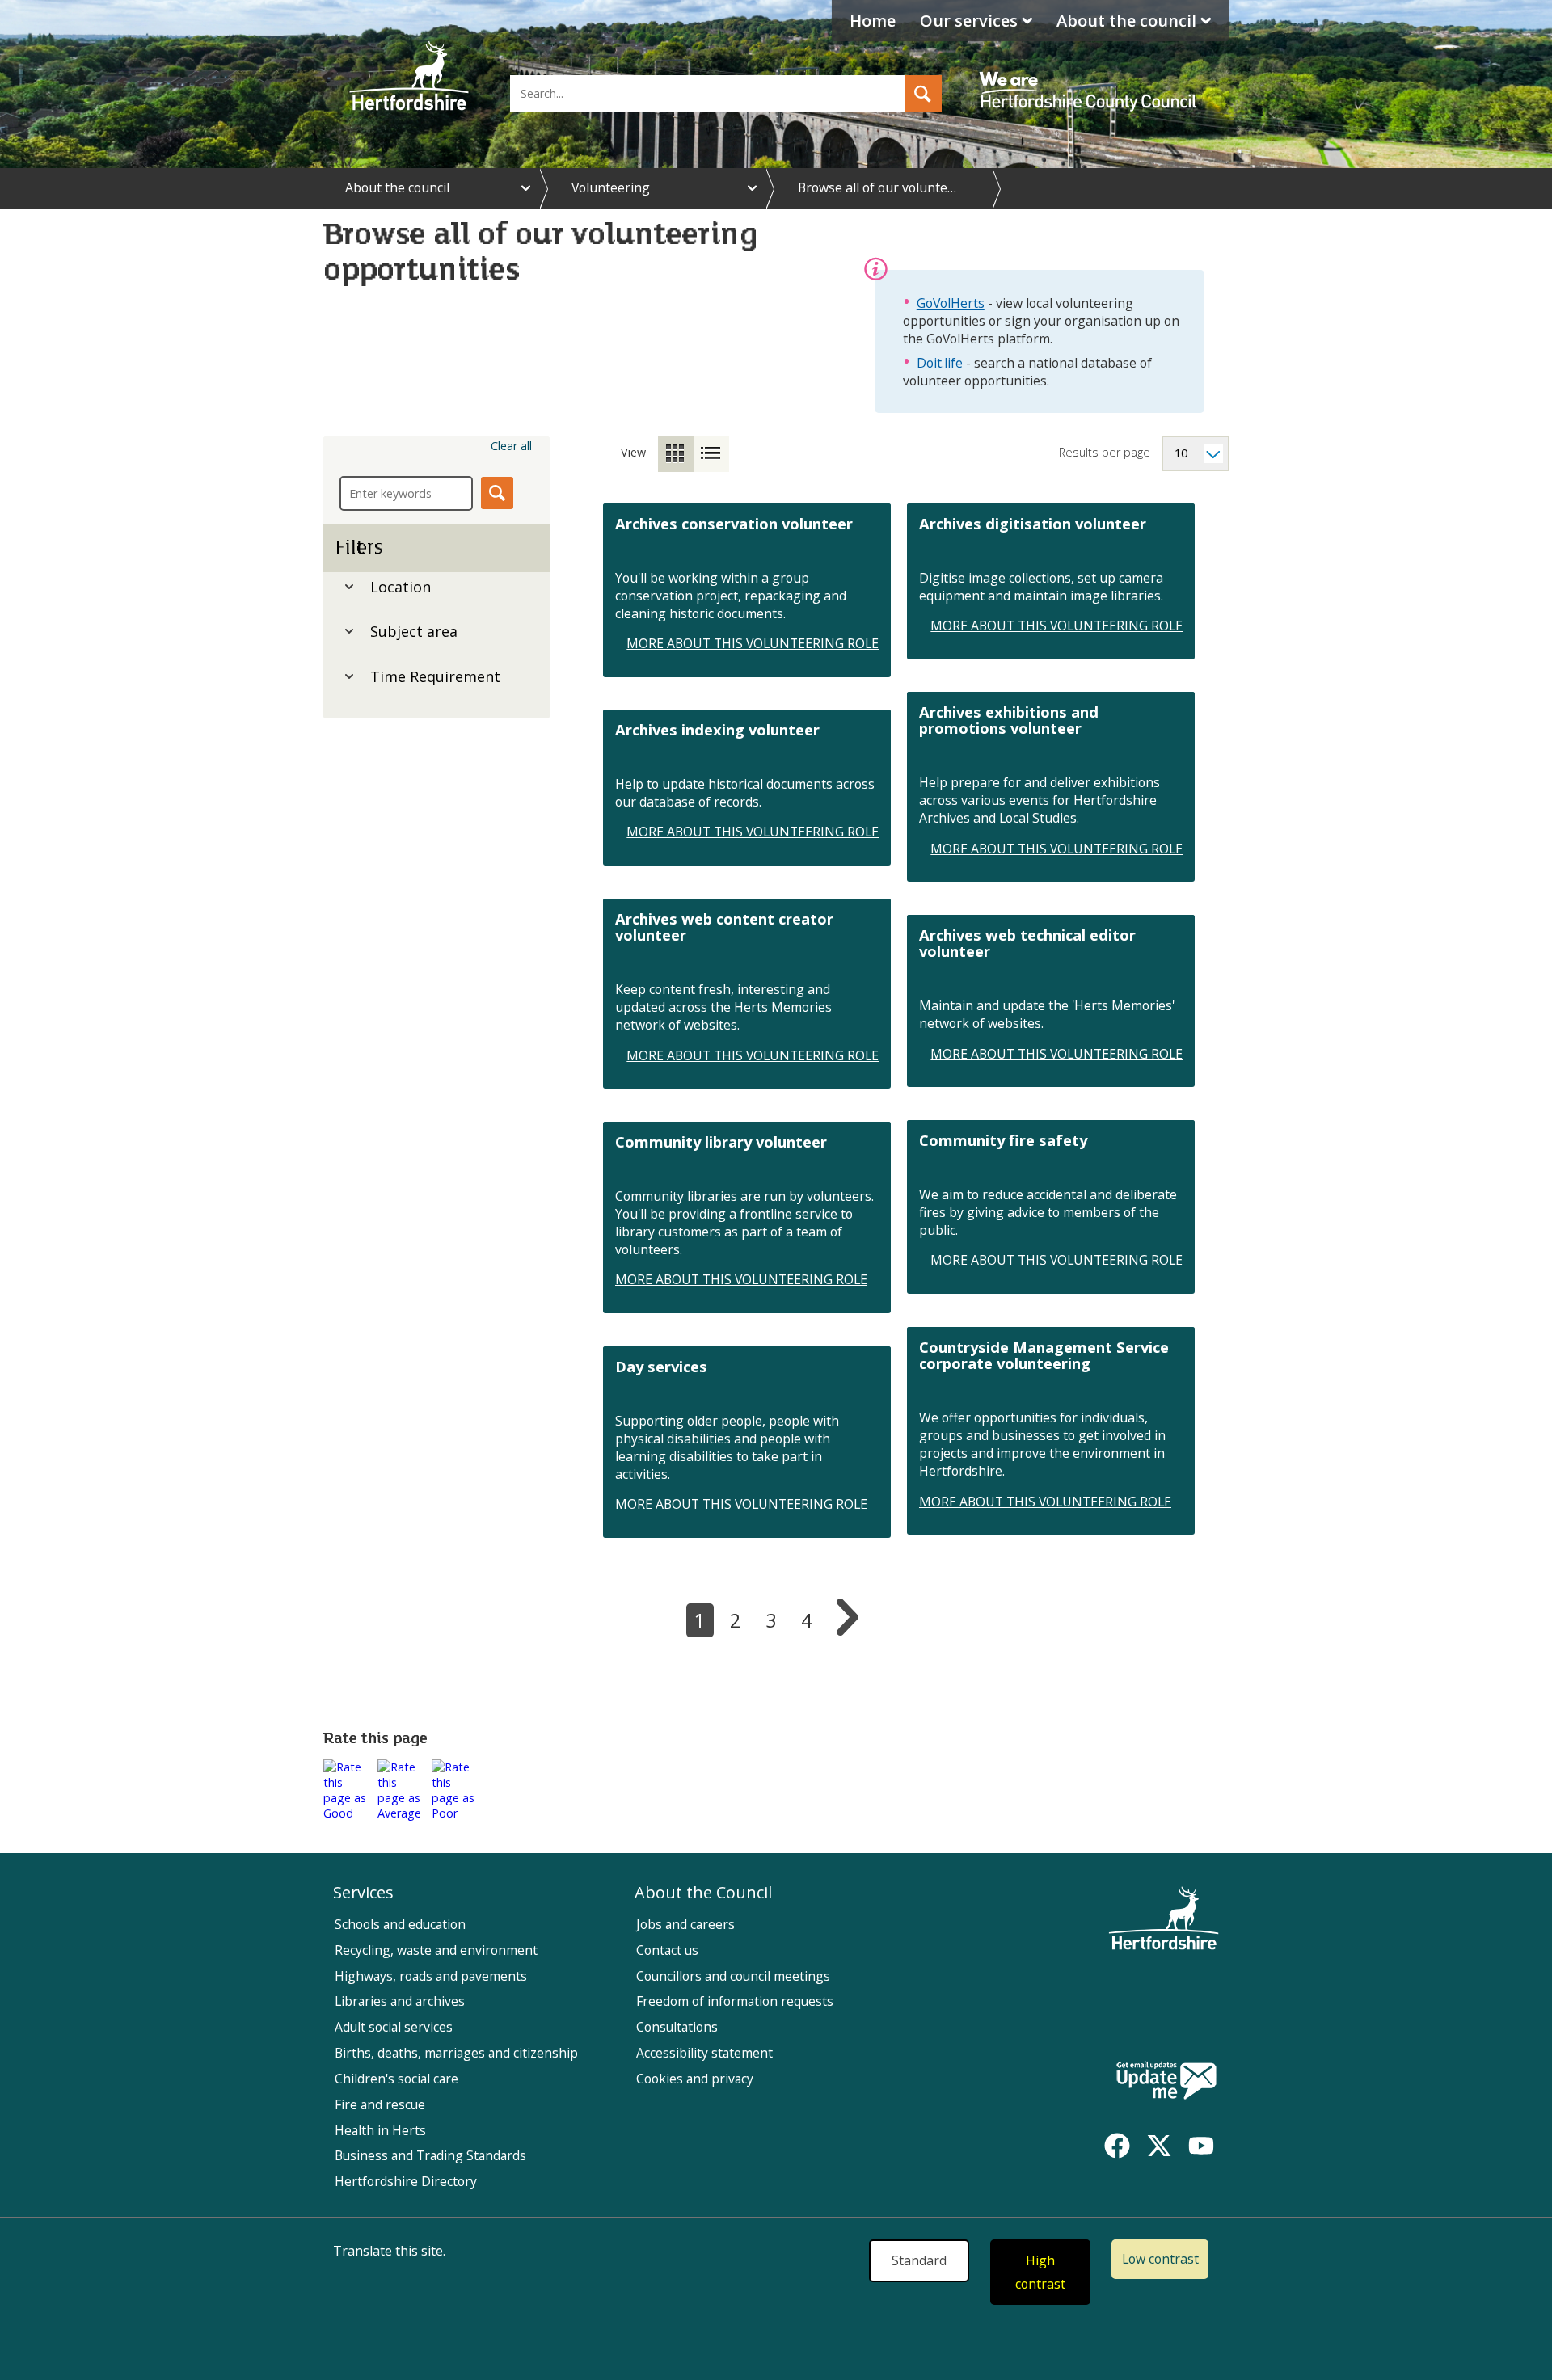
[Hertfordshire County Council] (1090, 77)
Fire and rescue (380, 2104)
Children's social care (396, 2079)
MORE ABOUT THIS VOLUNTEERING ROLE (753, 643)
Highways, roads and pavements (431, 1976)
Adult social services (394, 2027)
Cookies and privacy (695, 2079)
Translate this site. (389, 2251)
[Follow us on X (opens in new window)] (1159, 2146)
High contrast (1040, 2272)
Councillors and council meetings (733, 1976)
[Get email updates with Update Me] (1166, 2082)
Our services (969, 21)
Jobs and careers (685, 1924)
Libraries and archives (400, 2001)
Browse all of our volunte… (877, 187)
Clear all (511, 446)
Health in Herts (380, 2130)
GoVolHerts (951, 303)
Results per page (1105, 452)
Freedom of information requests (735, 2001)
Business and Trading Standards (430, 2155)
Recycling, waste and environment (436, 1950)
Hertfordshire (409, 77)
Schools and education (400, 1924)
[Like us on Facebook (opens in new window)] (1117, 2146)
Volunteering (611, 187)
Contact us (667, 1950)
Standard (919, 2260)
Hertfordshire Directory (406, 2181)
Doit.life (940, 363)
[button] (923, 93)
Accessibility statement (704, 2053)
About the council (1126, 21)
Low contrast (1160, 2259)
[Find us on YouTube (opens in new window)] (1201, 2146)
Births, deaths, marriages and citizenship (456, 2053)
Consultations (677, 2027)
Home (873, 21)
